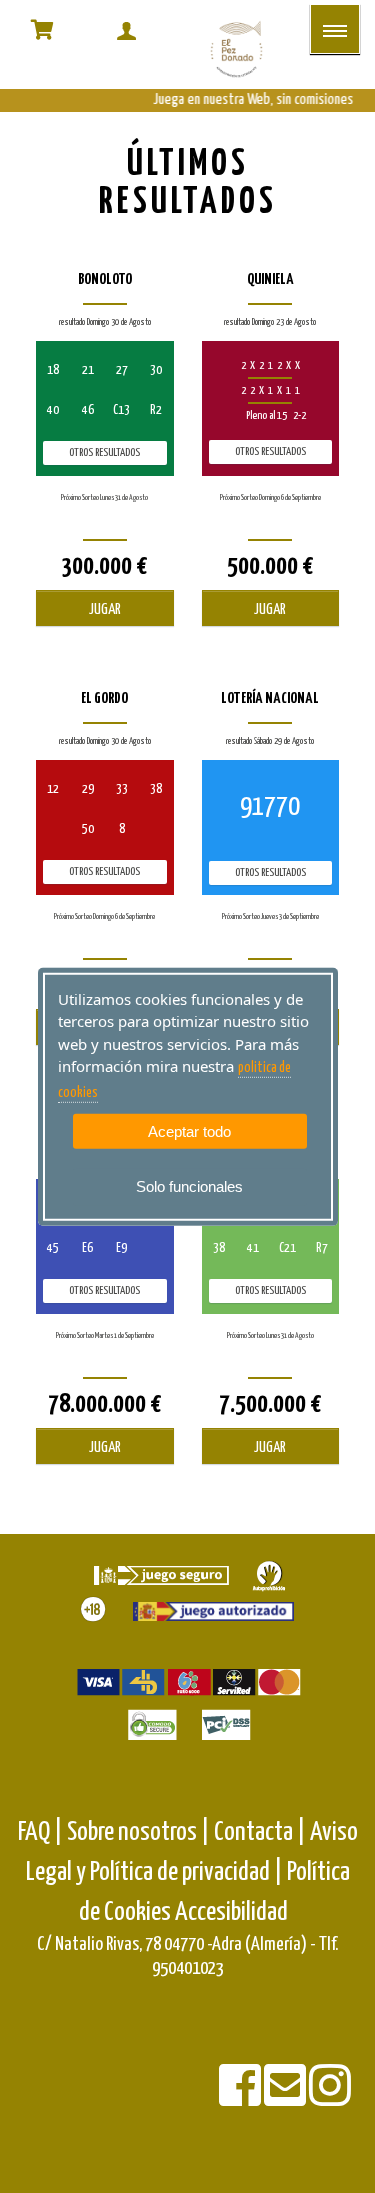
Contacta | (260, 1832)
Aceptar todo (189, 1131)
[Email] (286, 2098)
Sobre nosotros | (138, 1832)
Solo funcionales (189, 1186)
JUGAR (105, 609)
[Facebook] (241, 2098)
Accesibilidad (231, 1912)
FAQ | (42, 1832)
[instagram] (330, 2098)
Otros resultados (104, 452)
